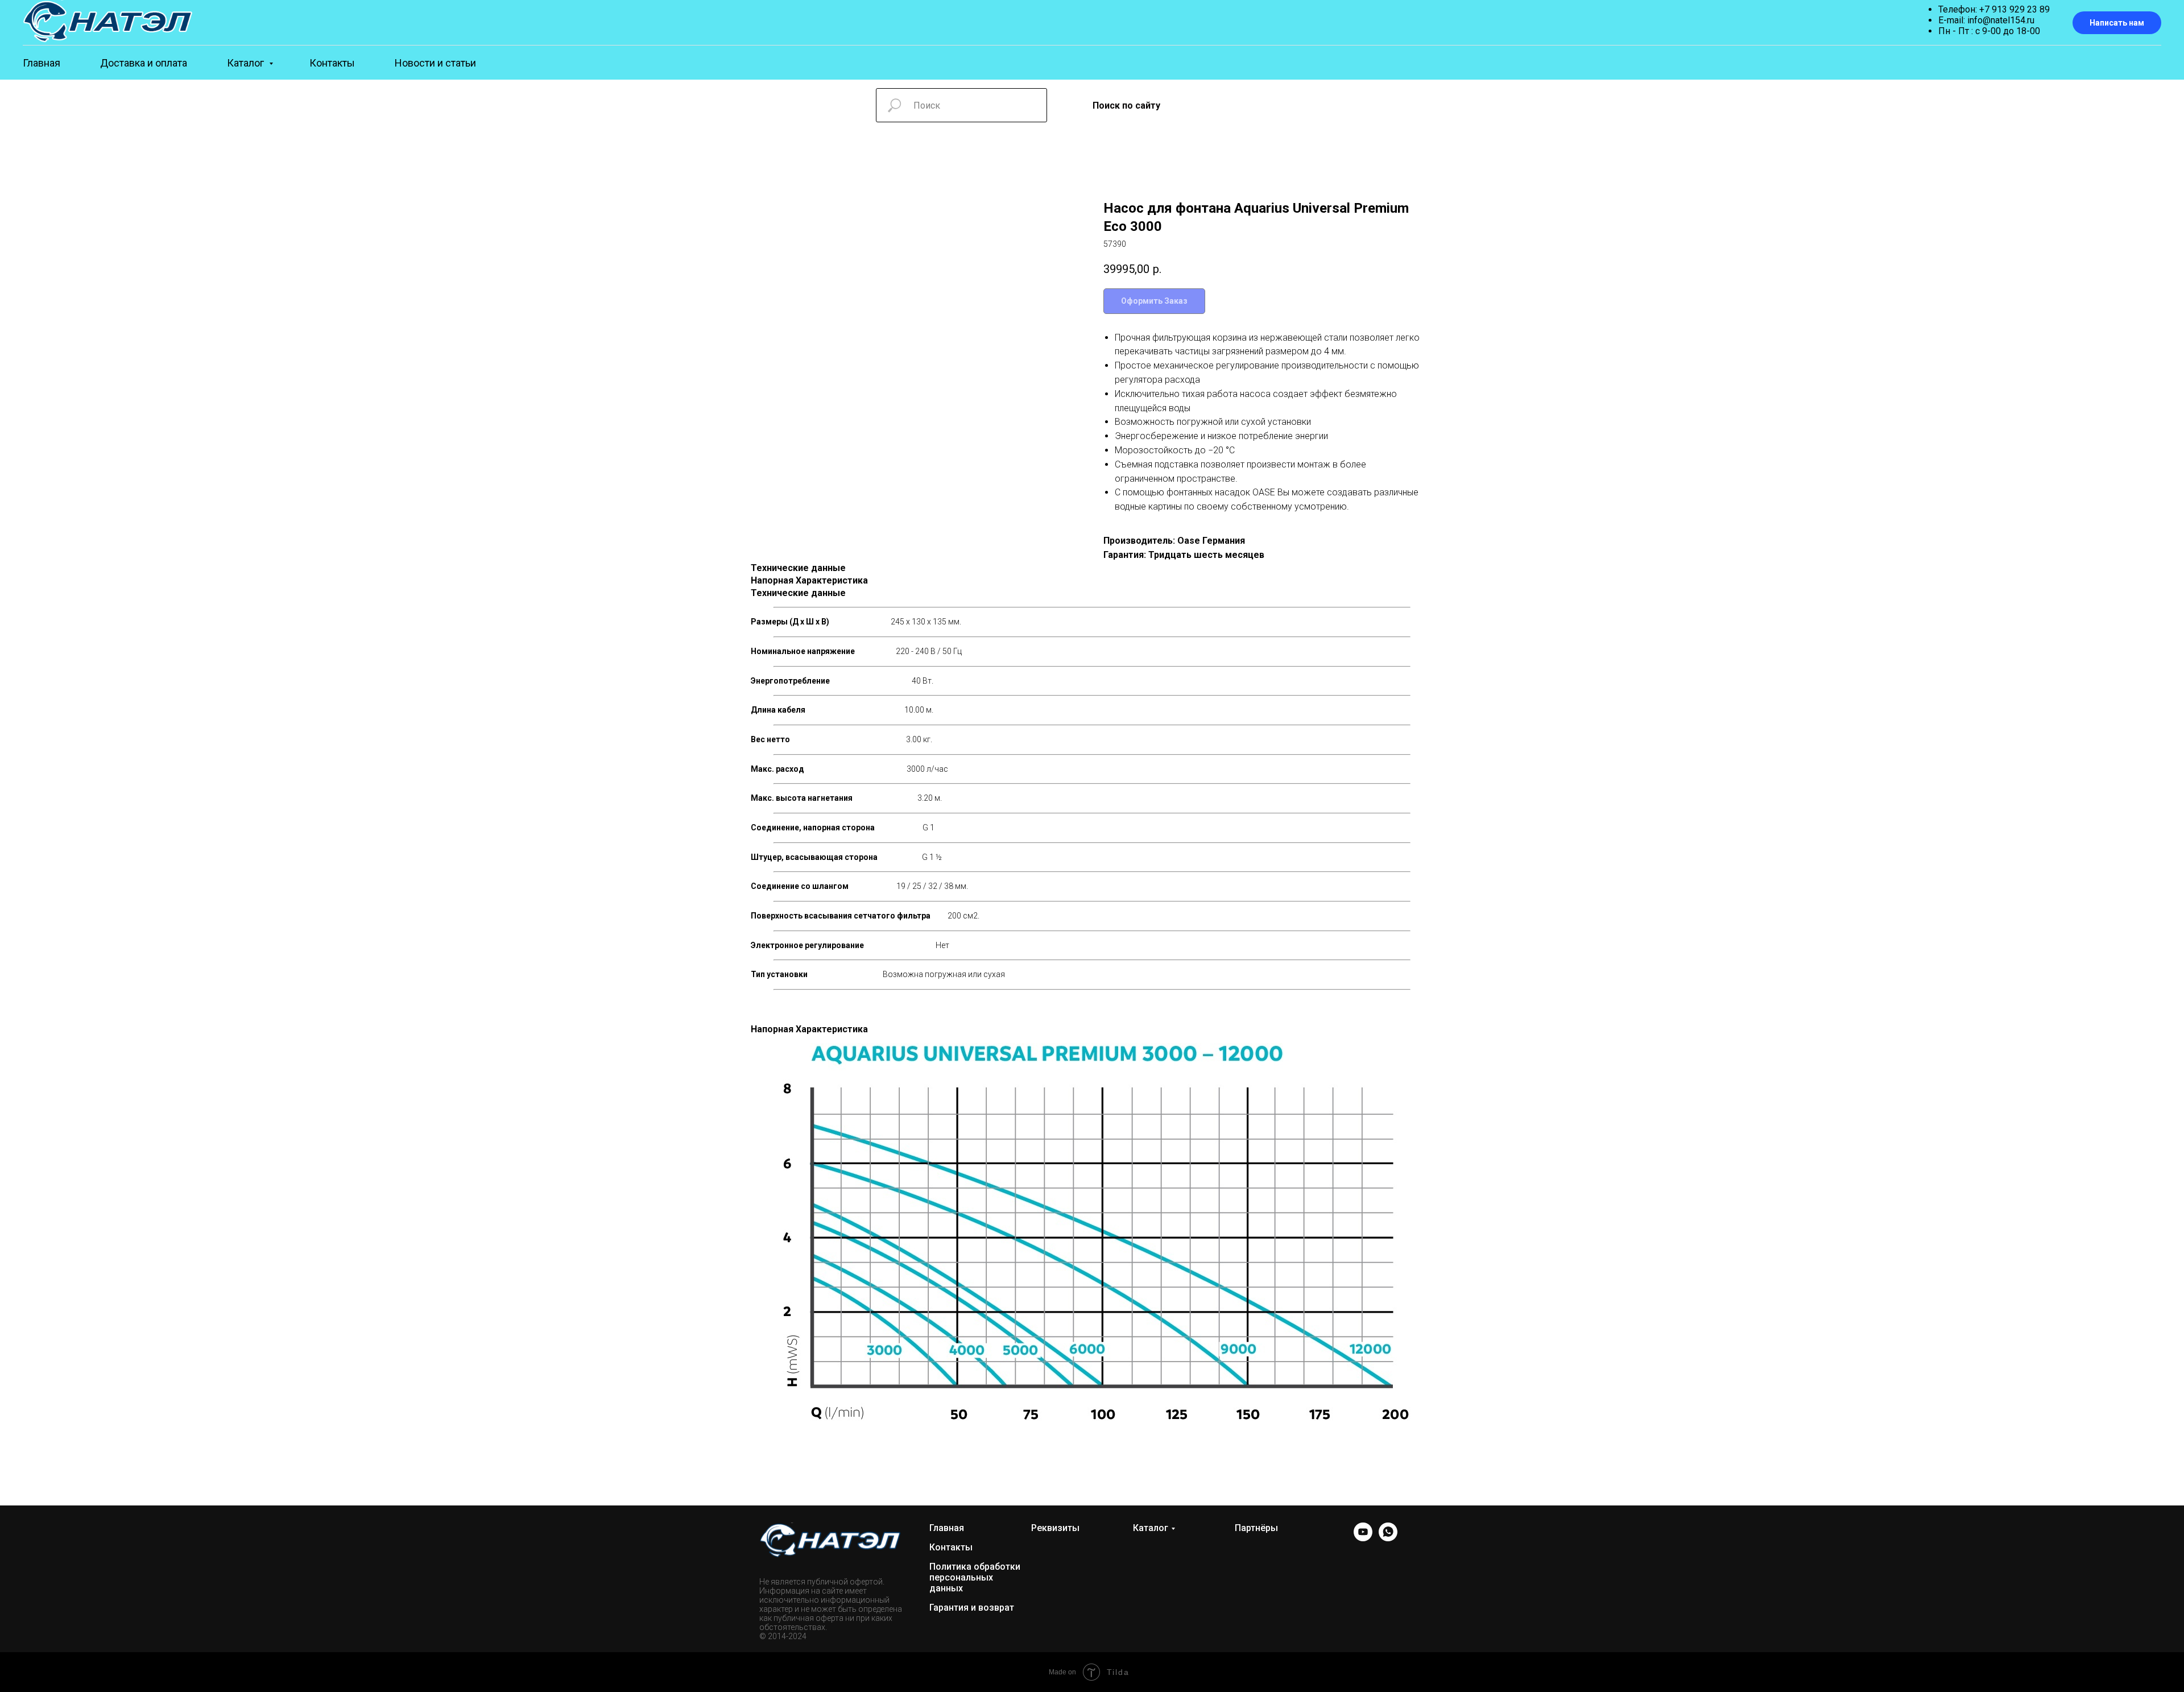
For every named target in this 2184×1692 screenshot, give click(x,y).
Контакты (332, 63)
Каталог (247, 63)
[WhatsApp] (1388, 1538)
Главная (42, 63)
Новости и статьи (435, 63)
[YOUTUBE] (1363, 1538)
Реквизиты (1055, 1528)
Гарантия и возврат (972, 1608)
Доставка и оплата (144, 63)
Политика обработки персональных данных (975, 1577)
